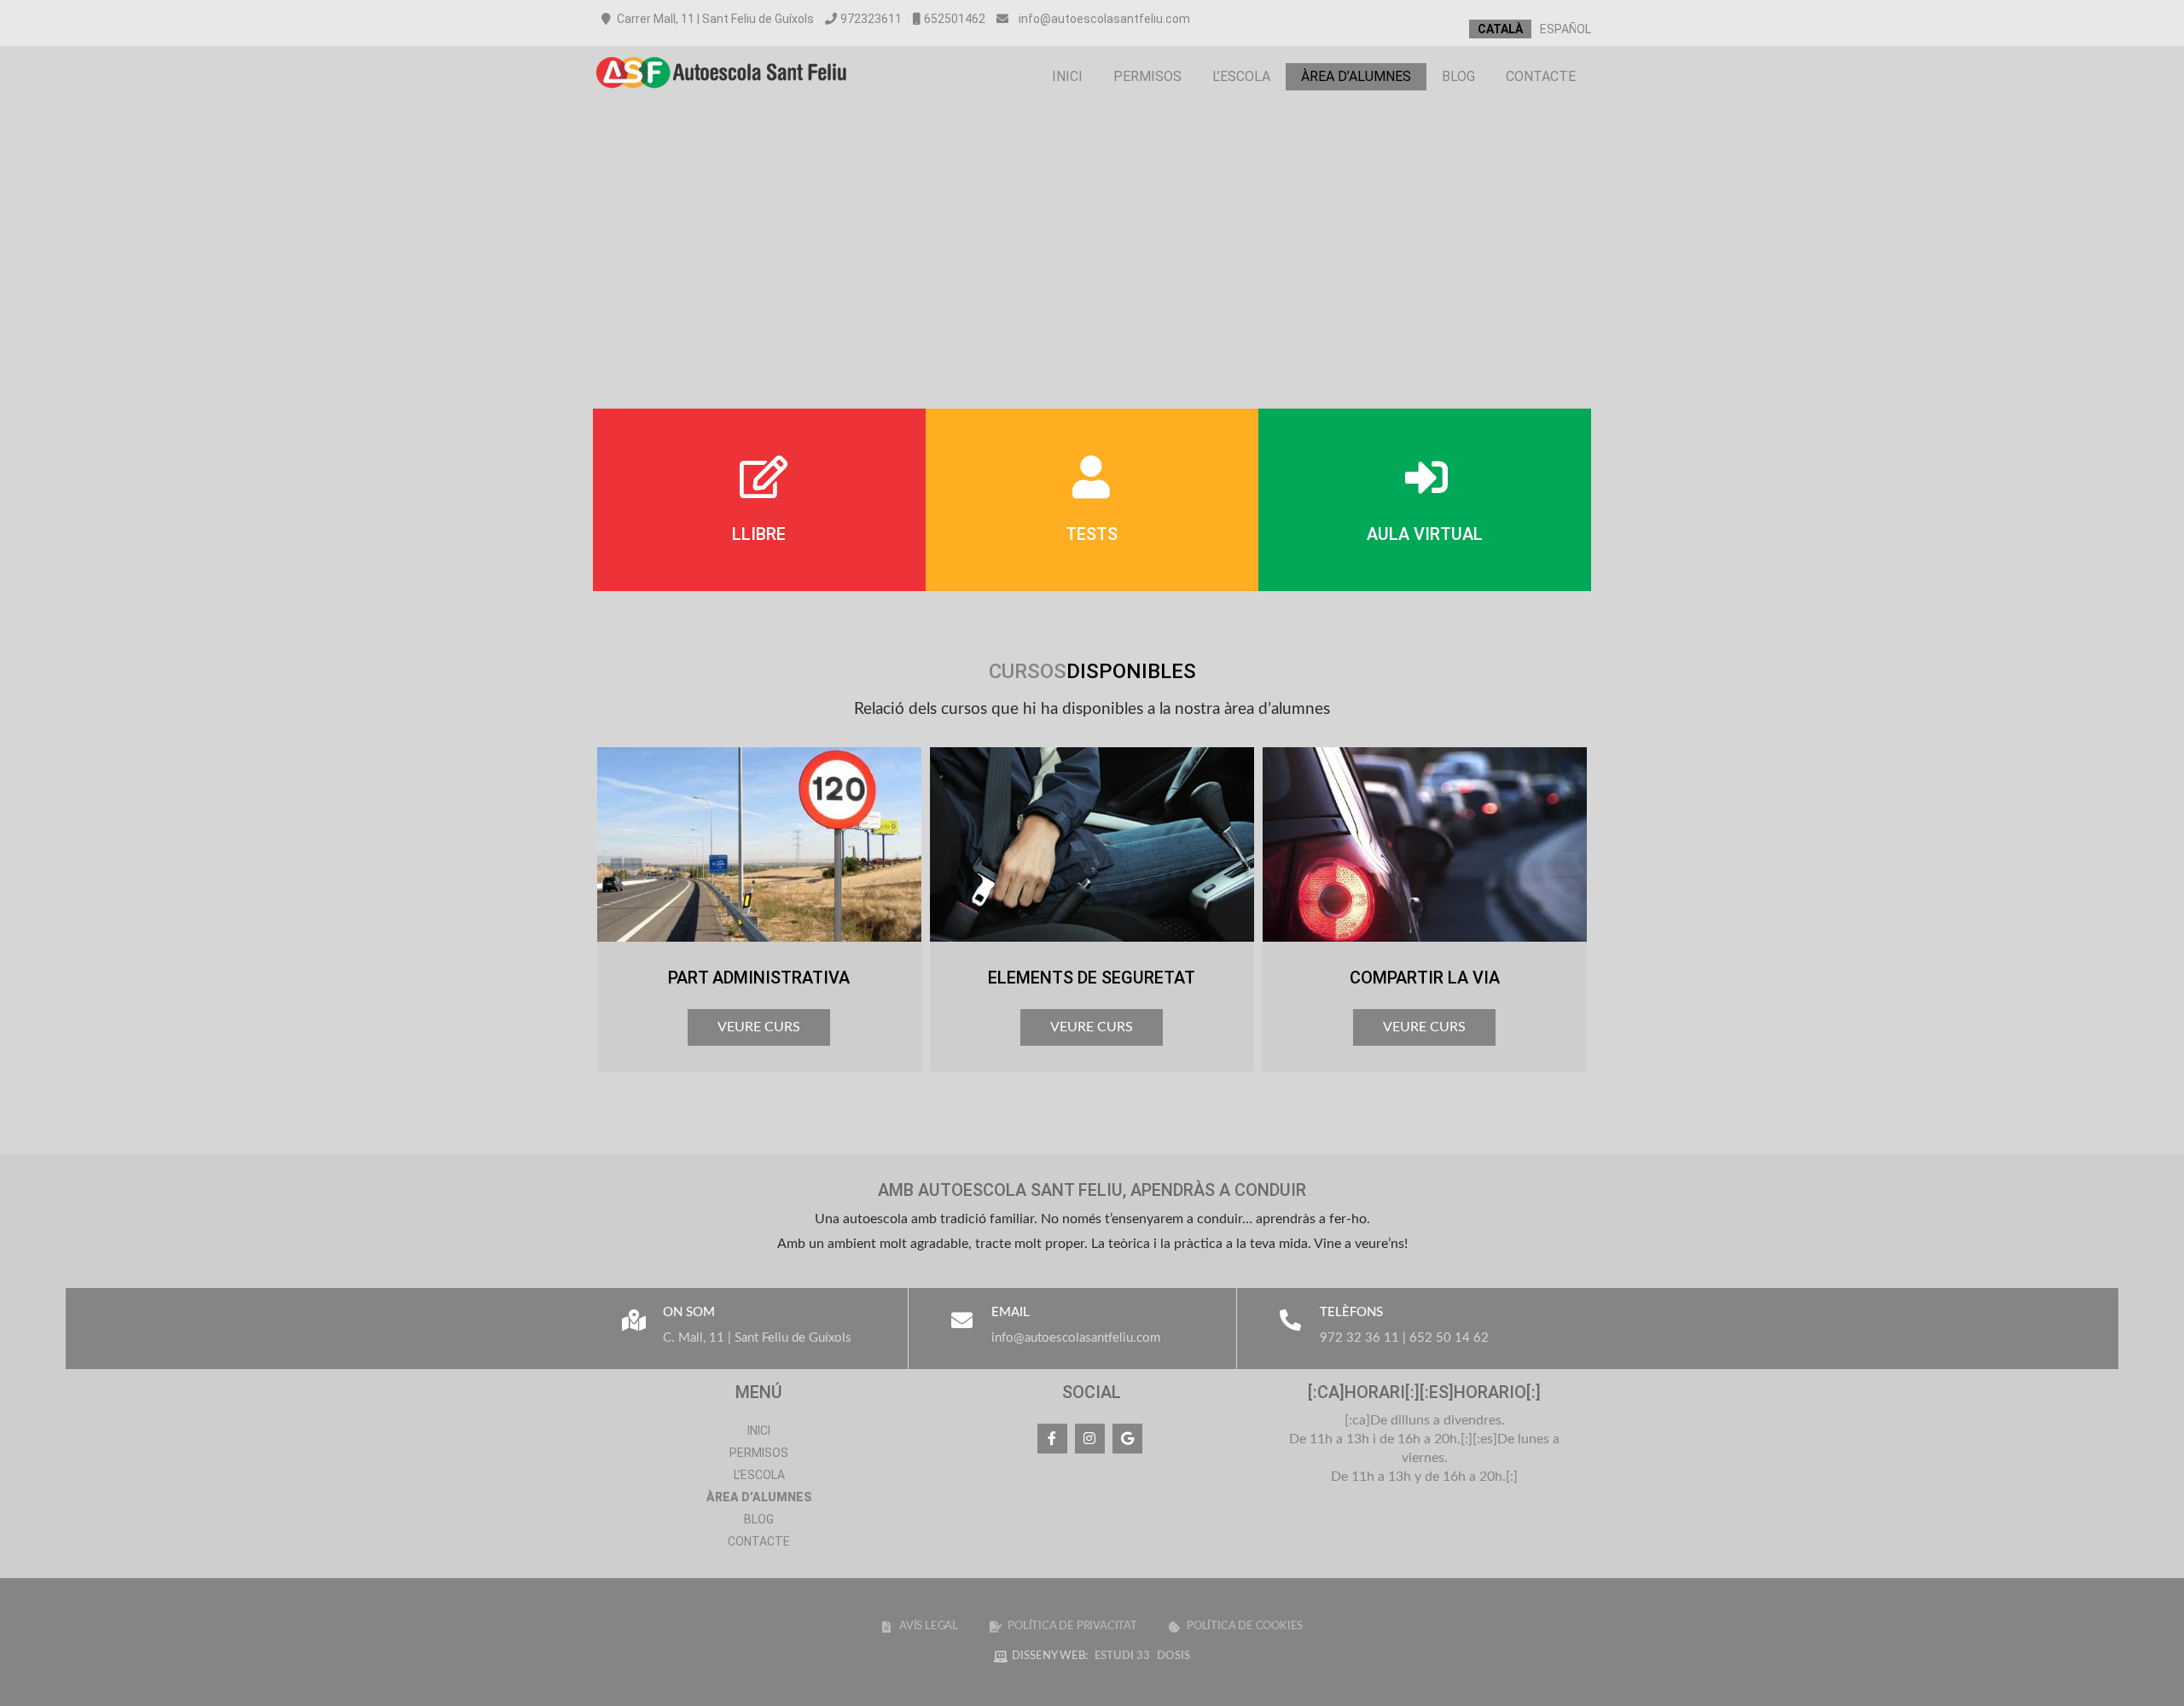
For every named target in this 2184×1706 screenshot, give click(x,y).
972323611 (871, 19)
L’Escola (1241, 76)
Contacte (1541, 76)
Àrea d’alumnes (1356, 76)
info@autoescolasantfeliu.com (1104, 19)
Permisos (1147, 76)
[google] (1127, 1439)
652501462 (955, 19)
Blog (1458, 76)
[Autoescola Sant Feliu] (721, 96)
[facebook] (1052, 1439)
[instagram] (1090, 1439)
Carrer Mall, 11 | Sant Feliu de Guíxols (714, 19)
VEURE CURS (759, 1027)
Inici (1067, 76)
